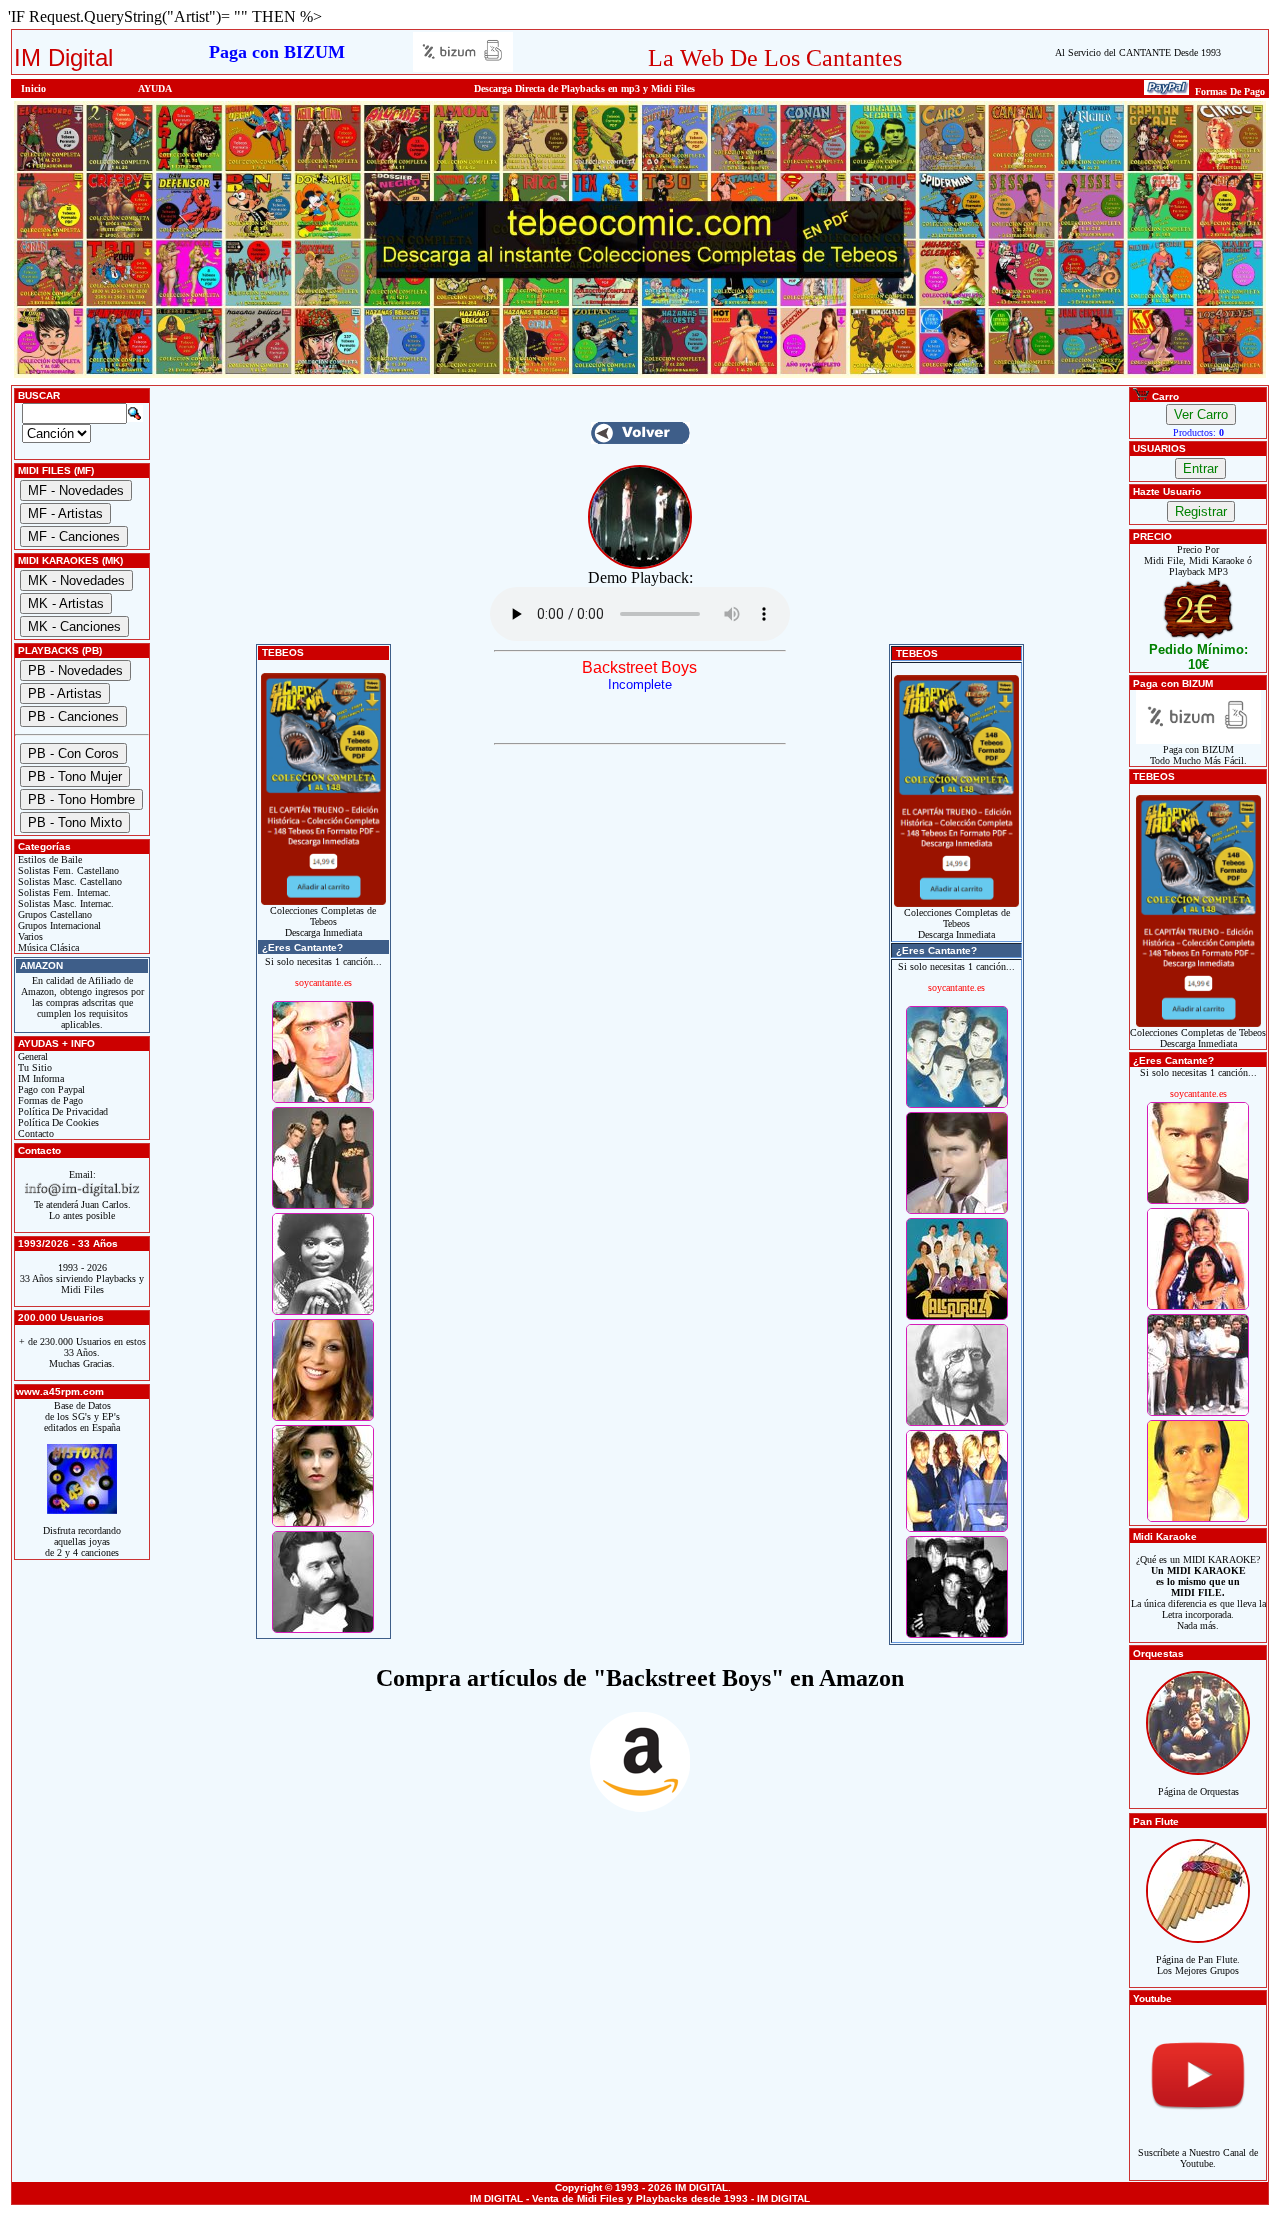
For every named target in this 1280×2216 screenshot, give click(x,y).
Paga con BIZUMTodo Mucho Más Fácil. (1198, 755)
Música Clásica (47, 947)
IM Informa (39, 1078)
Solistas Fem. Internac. (63, 892)
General (31, 1056)
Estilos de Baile (48, 859)
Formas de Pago (49, 1100)
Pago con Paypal (50, 1089)
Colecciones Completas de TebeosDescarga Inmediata (323, 921)
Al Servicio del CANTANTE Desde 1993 (1138, 52)
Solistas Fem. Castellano (67, 870)
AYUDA (155, 88)
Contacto (34, 1133)
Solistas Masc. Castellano (68, 881)
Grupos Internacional (58, 925)
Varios (29, 936)
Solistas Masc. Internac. (64, 903)
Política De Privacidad (61, 1111)
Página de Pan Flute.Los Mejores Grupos (1198, 1965)
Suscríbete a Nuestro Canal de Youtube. (1198, 2158)
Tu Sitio (33, 1067)
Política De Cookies (57, 1122)
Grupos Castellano (53, 914)
